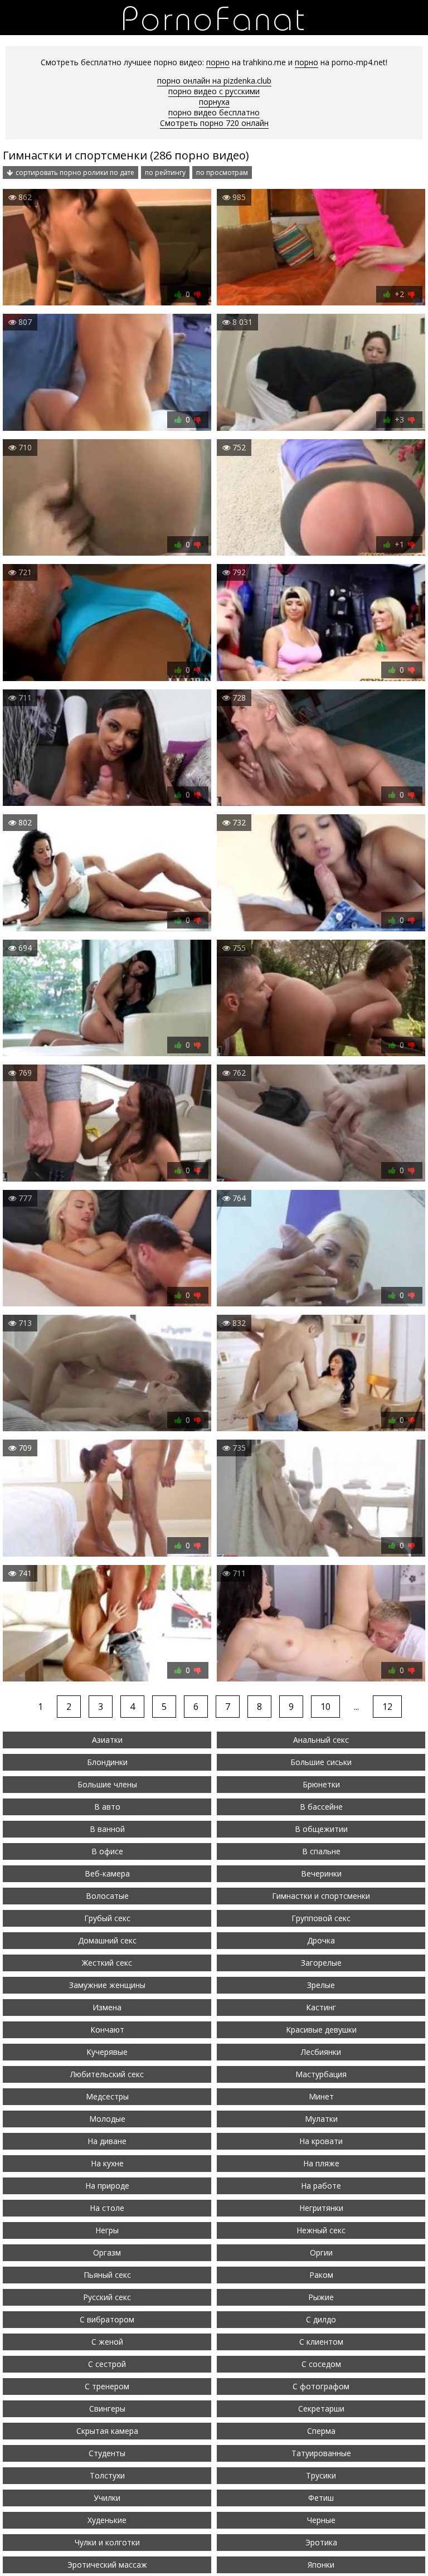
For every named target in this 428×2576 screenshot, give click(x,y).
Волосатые (107, 1896)
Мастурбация (321, 2074)
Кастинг (321, 2007)
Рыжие (321, 2297)
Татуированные (321, 2453)
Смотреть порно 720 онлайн (214, 123)
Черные (321, 2520)
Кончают (107, 2030)
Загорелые (321, 1963)
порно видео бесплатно (214, 112)
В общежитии (321, 1829)
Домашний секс (107, 1940)
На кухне (107, 2163)
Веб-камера (107, 1873)
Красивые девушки (321, 2030)
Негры (107, 2230)
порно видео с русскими (214, 91)
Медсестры (107, 2096)
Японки (321, 2565)
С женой (107, 2342)
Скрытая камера (107, 2431)
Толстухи (107, 2475)
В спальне (321, 1851)
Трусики (321, 2475)
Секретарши (321, 2409)
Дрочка (321, 1940)
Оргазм (107, 2252)
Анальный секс (321, 1740)
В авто (107, 1807)
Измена (107, 2007)
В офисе (107, 1851)
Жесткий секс (107, 1963)
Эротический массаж (107, 2565)
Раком (321, 2275)
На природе (107, 2186)
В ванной (107, 1829)
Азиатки (107, 1740)
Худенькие (107, 2520)
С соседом (321, 2364)
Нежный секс (321, 2230)
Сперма (321, 2431)
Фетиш (321, 2498)
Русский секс (107, 2297)
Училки (107, 2498)
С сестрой (107, 2364)
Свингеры (107, 2409)
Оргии (321, 2252)
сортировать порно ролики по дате (75, 172)
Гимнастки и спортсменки (321, 1896)
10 (325, 1707)
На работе (321, 2186)
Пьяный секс (107, 2275)
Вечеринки (321, 1873)
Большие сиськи (321, 1762)
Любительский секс (107, 2074)
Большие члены (107, 1784)
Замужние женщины (107, 1985)
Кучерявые (107, 2052)
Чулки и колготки (107, 2542)
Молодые (107, 2119)
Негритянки (321, 2208)
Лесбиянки (321, 2052)
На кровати (321, 2141)
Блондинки (107, 1762)
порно (218, 62)
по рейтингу (165, 172)
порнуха (214, 102)
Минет (321, 2096)
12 (387, 1707)
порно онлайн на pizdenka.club (214, 81)
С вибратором (107, 2319)
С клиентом (321, 2342)
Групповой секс (321, 1918)
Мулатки (321, 2119)
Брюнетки (321, 1784)
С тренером (107, 2386)
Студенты (107, 2453)
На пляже (321, 2163)
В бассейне (321, 1807)
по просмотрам (222, 172)
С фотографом (321, 2386)
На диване (107, 2141)
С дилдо (321, 2319)
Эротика (321, 2542)
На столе (107, 2208)
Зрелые (321, 1985)
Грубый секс (107, 1918)
